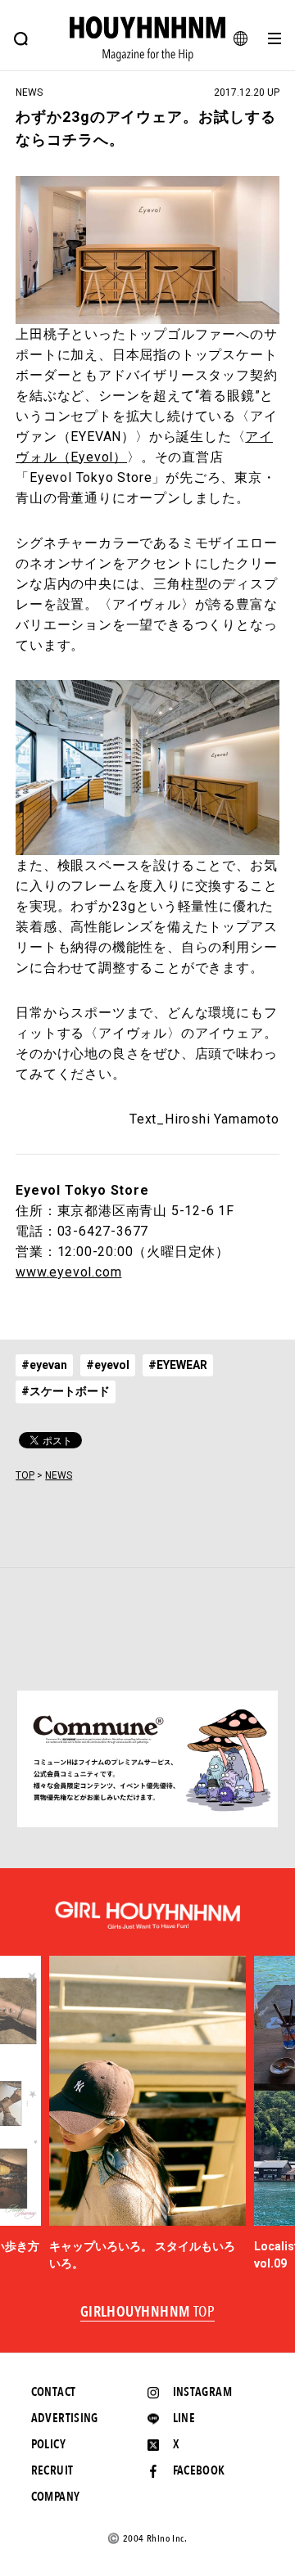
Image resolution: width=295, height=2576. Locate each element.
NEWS (59, 1475)
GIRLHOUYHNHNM (148, 2313)
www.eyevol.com (68, 1272)
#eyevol (108, 1365)
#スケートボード (66, 1391)
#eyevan (44, 1365)
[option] (147, 2114)
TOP (25, 1475)
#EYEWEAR (178, 1365)
